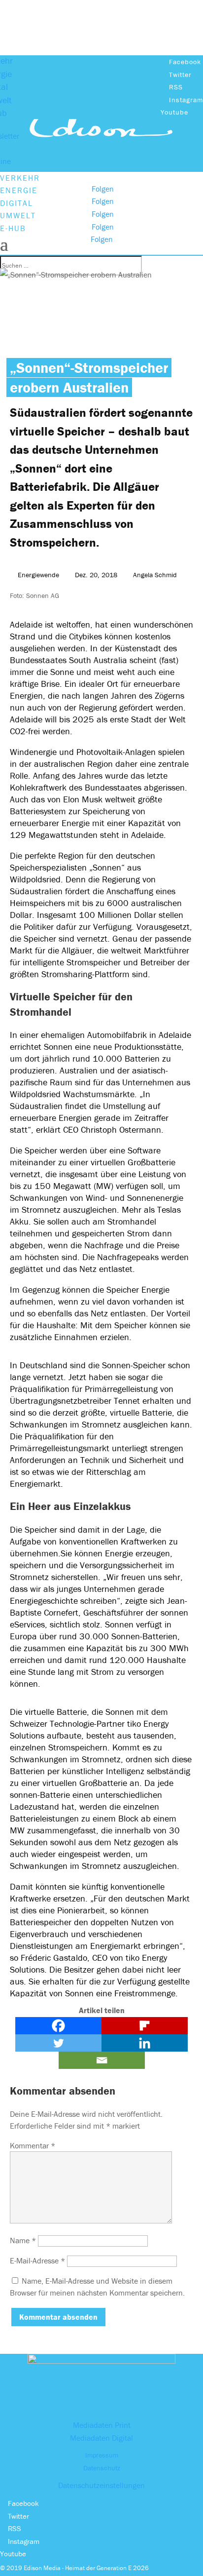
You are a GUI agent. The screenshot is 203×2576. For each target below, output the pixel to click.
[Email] (102, 2060)
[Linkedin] (145, 2043)
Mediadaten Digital (101, 2438)
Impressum (102, 2455)
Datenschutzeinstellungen (101, 2485)
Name (23, 2240)
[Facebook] (58, 2026)
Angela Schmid (155, 575)
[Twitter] (58, 2043)
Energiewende (38, 575)
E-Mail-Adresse (37, 2260)
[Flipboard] (145, 2026)
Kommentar (33, 2145)
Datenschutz (102, 2468)
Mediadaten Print (102, 2425)
